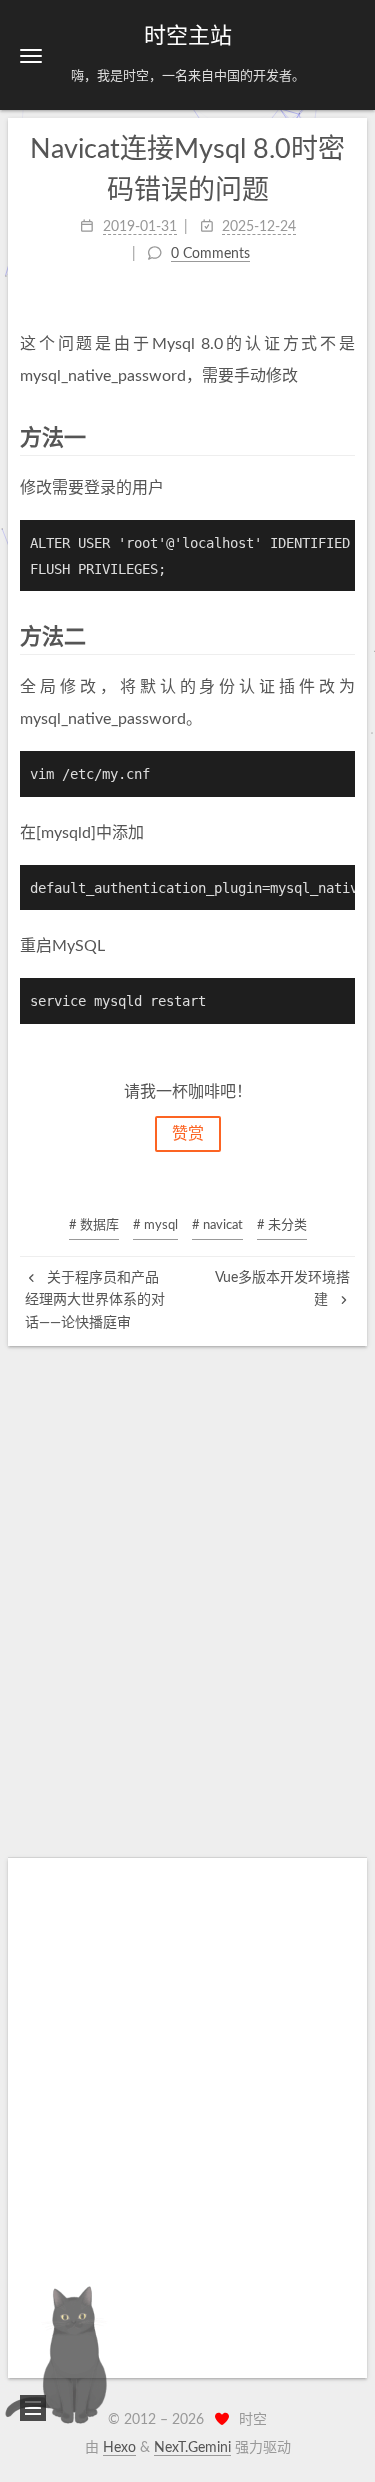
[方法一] (344, 437)
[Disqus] (187, 1596)
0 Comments (210, 254)
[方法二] (344, 636)
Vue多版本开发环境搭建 (282, 1289)
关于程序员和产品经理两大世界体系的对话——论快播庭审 (95, 1300)
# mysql (155, 1225)
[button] (31, 55)
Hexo (119, 2448)
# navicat (217, 1225)
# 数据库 (94, 1225)
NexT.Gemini (192, 2448)
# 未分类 (282, 1225)
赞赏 (188, 1134)
